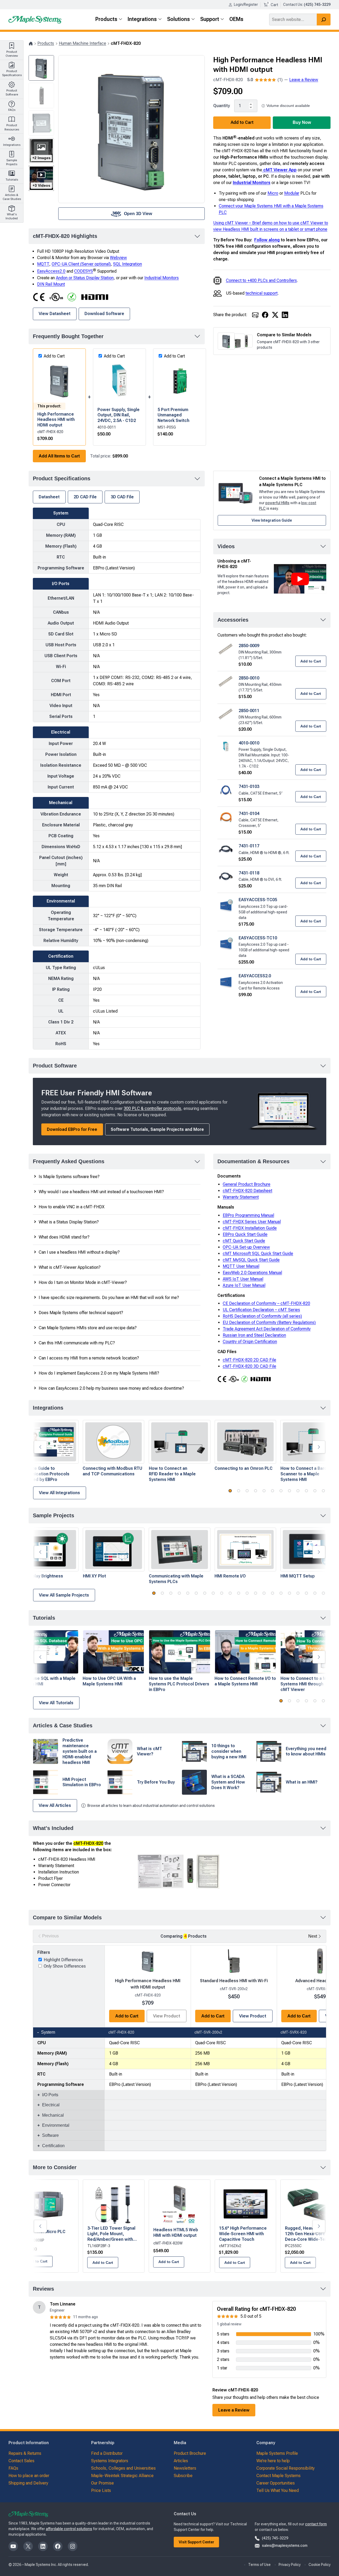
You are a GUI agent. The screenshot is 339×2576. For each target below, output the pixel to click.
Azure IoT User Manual (244, 1285)
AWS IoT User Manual (243, 1279)
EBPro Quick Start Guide (245, 1234)
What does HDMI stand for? (64, 1237)
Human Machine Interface (82, 43)
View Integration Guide (272, 520)
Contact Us (293, 5)
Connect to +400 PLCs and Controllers (261, 280)
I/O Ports (50, 2095)
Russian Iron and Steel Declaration (254, 1335)
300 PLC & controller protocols (152, 1108)
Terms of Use (259, 2565)
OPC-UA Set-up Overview (246, 1247)
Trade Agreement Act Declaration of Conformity (267, 1329)
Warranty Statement (241, 1197)
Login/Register (246, 5)
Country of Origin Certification (250, 1342)
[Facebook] (265, 315)
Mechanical (53, 2115)
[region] (180, 2048)
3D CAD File (122, 497)
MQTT (43, 264)
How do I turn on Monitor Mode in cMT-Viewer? (83, 1282)
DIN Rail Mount (51, 284)
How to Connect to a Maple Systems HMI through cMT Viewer (308, 1684)
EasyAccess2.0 (51, 271)
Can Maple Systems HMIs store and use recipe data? (88, 1328)
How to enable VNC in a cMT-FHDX (72, 1207)
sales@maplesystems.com (285, 2546)
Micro (273, 193)
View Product (253, 2016)
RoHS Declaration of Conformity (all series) (262, 1316)
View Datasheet (55, 314)
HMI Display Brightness (40, 1576)
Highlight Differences (63, 1960)
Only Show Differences (65, 1966)
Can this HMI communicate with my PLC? (77, 1343)
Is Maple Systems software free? (69, 1177)
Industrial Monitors (252, 183)
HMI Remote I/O (230, 1576)
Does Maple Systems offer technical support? (81, 1313)
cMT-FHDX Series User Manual (252, 1222)
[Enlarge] (214, 1847)
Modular (292, 193)
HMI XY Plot (94, 1576)
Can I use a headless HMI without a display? (79, 1252)
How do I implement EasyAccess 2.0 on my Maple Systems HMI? (99, 1373)
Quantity (222, 106)
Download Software (104, 314)
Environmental (56, 2125)
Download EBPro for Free (72, 1129)
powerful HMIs (277, 503)
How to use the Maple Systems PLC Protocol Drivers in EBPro (179, 1684)
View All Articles (55, 1805)
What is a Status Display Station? (69, 1222)
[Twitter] (275, 315)
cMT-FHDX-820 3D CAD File (249, 1366)
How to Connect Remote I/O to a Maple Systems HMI (245, 1681)
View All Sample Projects (64, 1595)
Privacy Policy (290, 2565)
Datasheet (49, 497)
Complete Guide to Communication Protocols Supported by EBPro (43, 1474)
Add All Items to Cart (59, 456)
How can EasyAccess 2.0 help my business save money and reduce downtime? (111, 1388)
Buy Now (302, 122)
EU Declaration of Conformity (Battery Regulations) (269, 1322)
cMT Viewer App (279, 170)
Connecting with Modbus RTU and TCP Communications (112, 1471)
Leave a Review (304, 80)
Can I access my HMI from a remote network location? (89, 1358)
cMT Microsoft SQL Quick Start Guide (258, 1254)
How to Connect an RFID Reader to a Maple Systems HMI (172, 1474)
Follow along (267, 240)
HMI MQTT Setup (298, 1576)
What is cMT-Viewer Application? (70, 1267)
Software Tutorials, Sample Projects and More (157, 1129)
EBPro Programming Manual (248, 1215)
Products (46, 43)
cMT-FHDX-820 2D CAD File (249, 1360)
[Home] (31, 43)
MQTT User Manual (241, 1266)
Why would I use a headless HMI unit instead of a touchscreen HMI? (101, 1192)
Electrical (51, 2105)
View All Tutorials (56, 1703)
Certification (53, 2146)
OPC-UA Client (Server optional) (81, 264)
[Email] (255, 315)
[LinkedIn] (285, 315)
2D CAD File (85, 497)
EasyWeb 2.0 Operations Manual (252, 1273)
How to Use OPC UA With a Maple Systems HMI (109, 1681)
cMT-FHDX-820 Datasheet (247, 1191)
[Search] (324, 19)
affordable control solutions (69, 2529)
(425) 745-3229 (275, 2538)
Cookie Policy (320, 2565)
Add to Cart (242, 122)
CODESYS (84, 271)
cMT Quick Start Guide (244, 1241)
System (48, 2032)
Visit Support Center (197, 2542)
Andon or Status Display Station (85, 278)
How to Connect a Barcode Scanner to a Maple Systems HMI (308, 1474)
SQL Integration (128, 264)
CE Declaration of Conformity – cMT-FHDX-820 (266, 1303)
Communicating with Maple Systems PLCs (176, 1579)
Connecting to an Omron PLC (244, 1468)
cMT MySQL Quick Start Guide (251, 1260)
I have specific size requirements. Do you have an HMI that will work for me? (109, 1298)
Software (50, 2135)
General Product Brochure (247, 1184)
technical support (262, 293)
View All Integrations (59, 1493)
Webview (118, 258)
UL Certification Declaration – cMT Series (261, 1310)
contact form (316, 2524)
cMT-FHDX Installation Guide (250, 1228)
